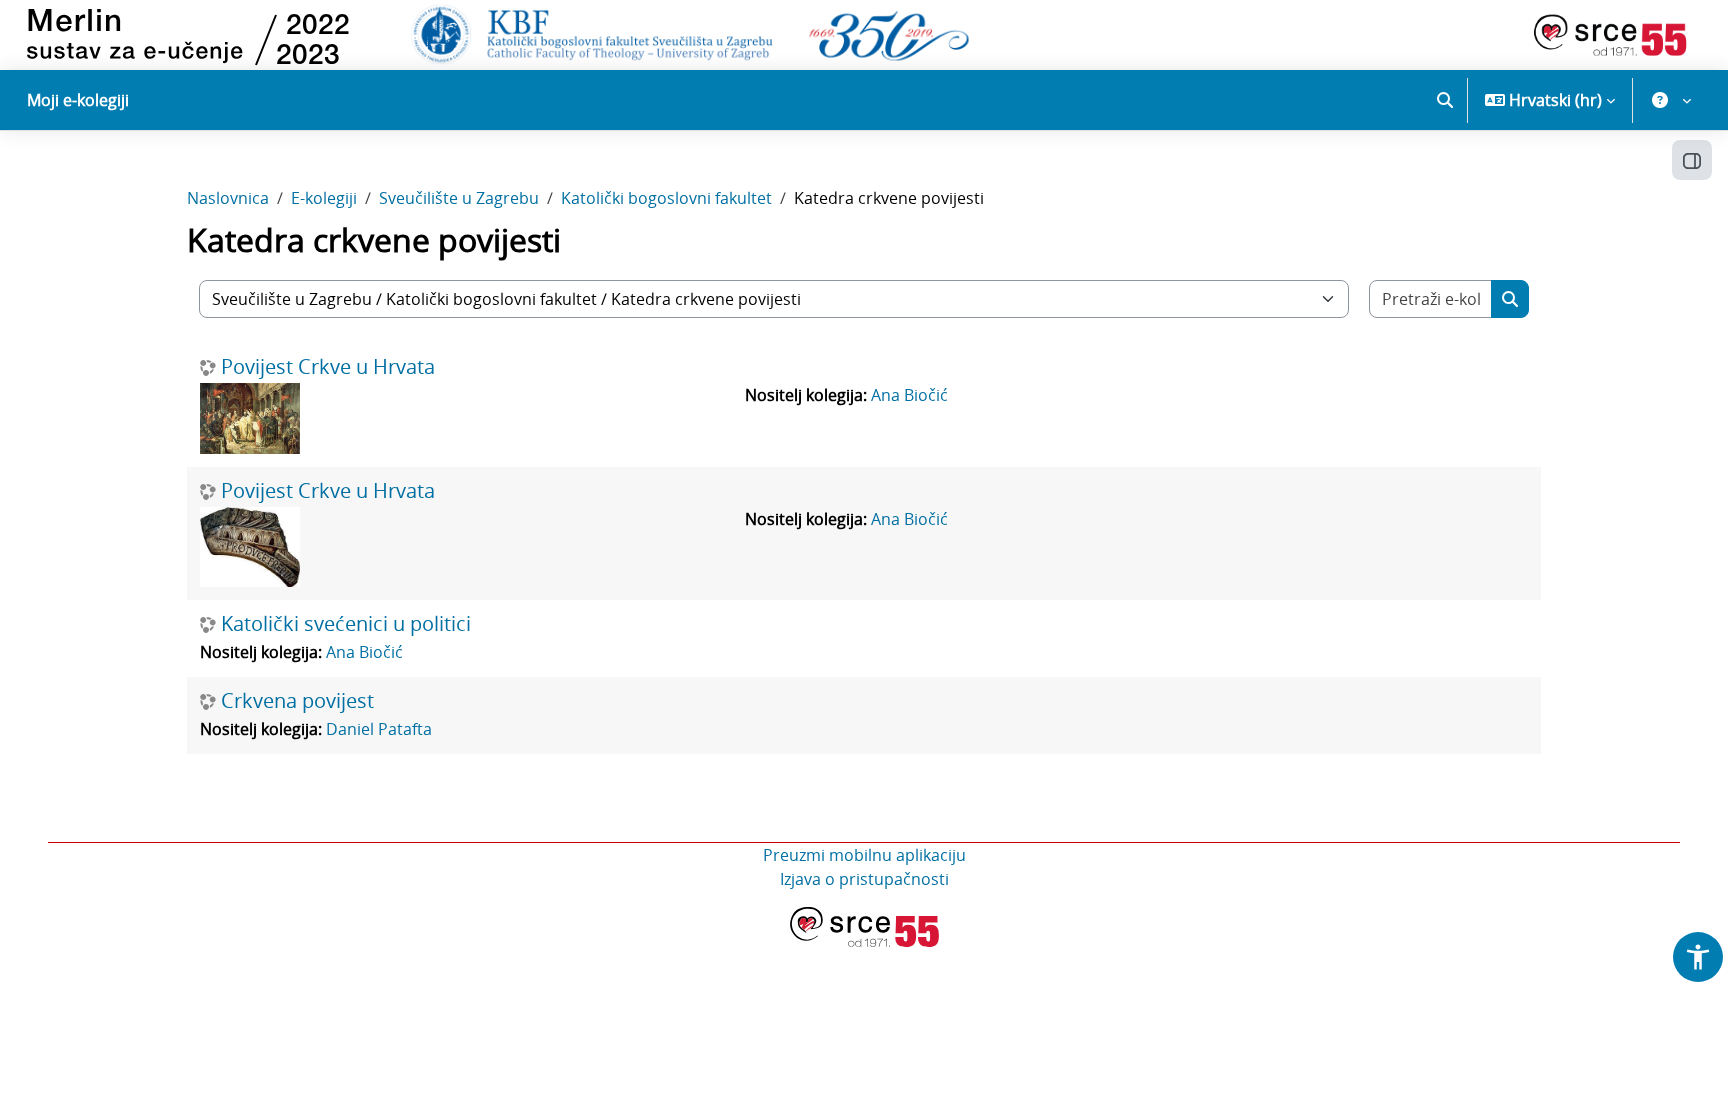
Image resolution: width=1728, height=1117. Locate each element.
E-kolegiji (324, 198)
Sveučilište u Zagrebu (459, 198)
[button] (1445, 100)
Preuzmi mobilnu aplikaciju (864, 855)
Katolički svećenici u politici (346, 624)
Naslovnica (228, 198)
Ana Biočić (909, 395)
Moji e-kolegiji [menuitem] (78, 100)
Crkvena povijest (297, 701)
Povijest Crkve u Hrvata (328, 367)
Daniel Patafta (379, 729)
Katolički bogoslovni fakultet (666, 198)
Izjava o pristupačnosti (864, 879)
